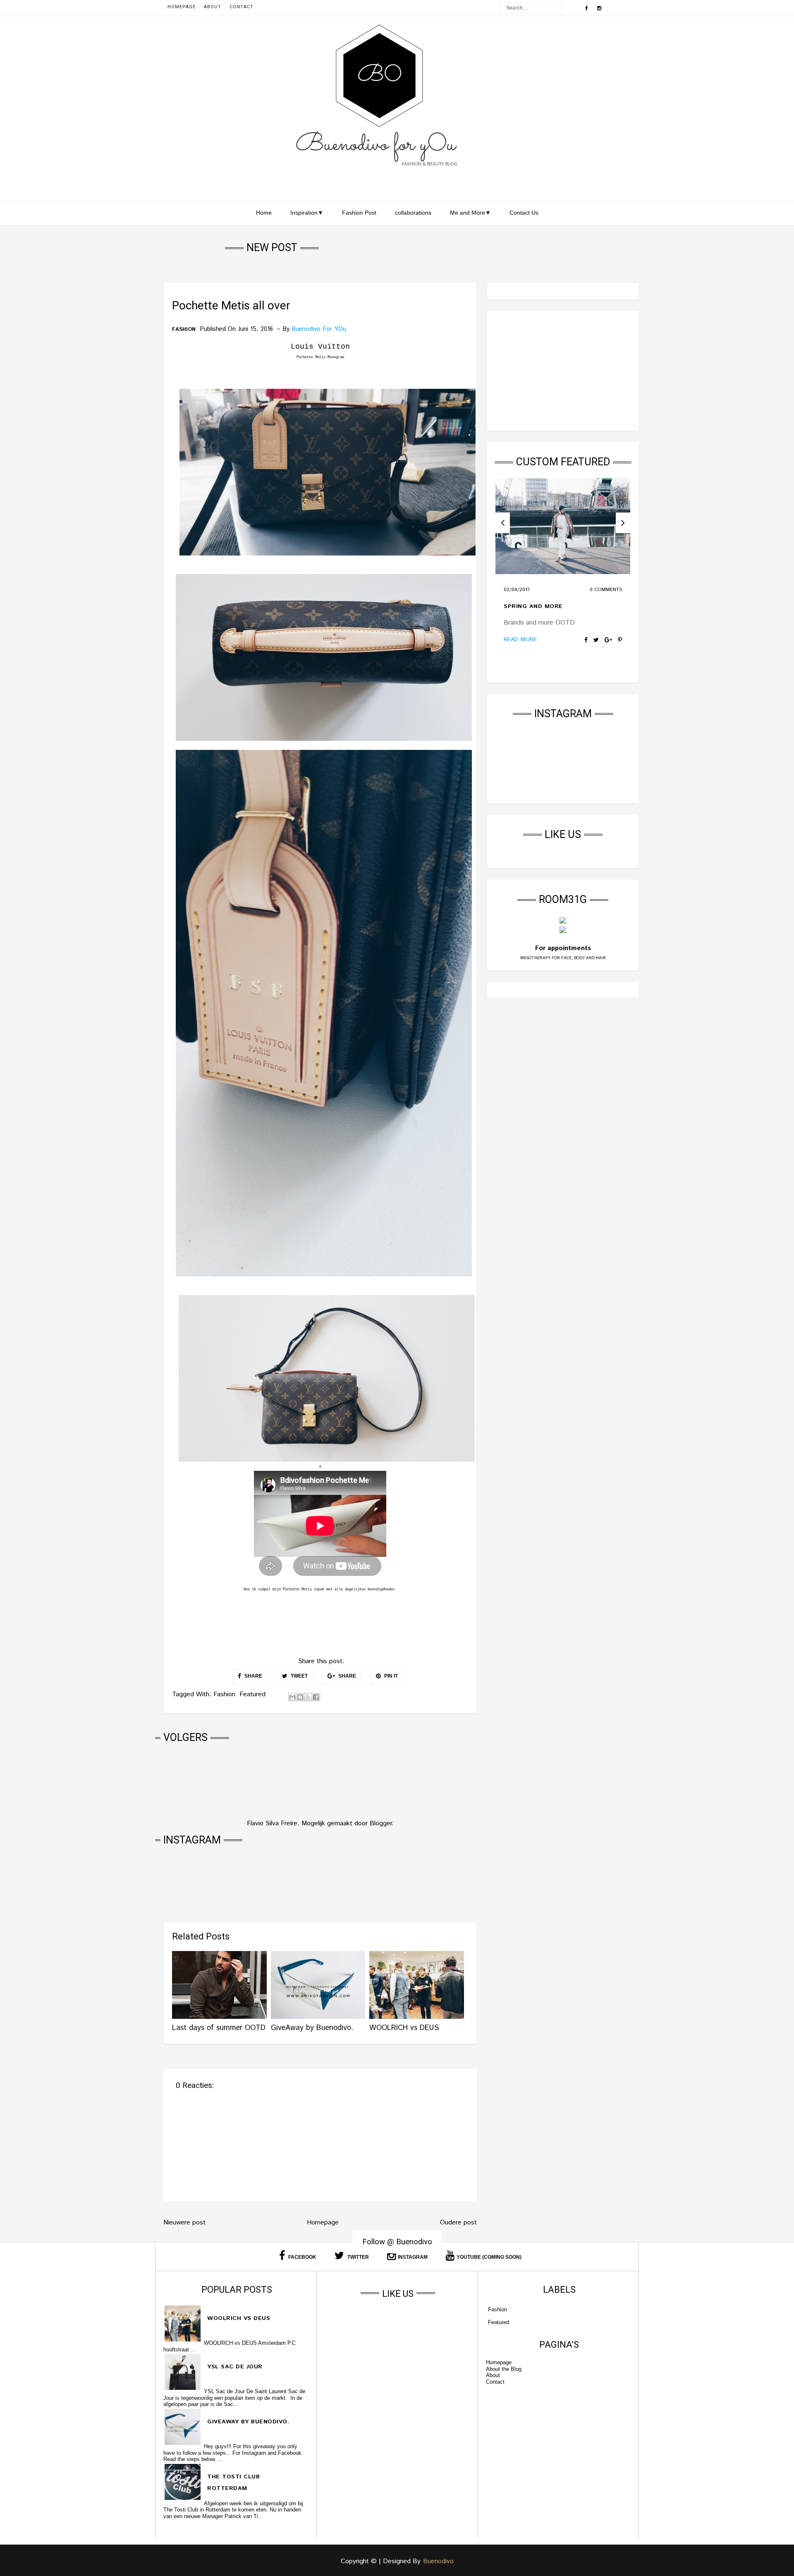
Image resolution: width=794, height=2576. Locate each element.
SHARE (253, 1676)
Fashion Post (359, 213)
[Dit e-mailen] (292, 1697)
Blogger (381, 1823)
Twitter (358, 2257)
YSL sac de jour (235, 2367)
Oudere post (458, 2223)
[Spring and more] (563, 526)
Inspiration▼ (307, 213)
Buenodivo (438, 2561)
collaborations (413, 213)
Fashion (184, 330)
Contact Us (524, 213)
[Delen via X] (308, 1697)
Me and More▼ (470, 213)
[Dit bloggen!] (300, 1697)
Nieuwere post (184, 2223)
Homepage (182, 7)
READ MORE (520, 639)
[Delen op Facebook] (316, 1697)
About (213, 7)
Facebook (302, 2257)
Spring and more (533, 606)
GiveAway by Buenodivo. (312, 2028)
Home (264, 213)
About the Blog (504, 2369)
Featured (252, 1694)
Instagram (413, 2257)
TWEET (299, 1676)
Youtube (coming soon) (489, 2257)
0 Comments (606, 590)
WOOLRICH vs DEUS (404, 2028)
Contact (242, 7)
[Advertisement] (563, 371)
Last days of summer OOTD (219, 2028)
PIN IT (390, 1676)
